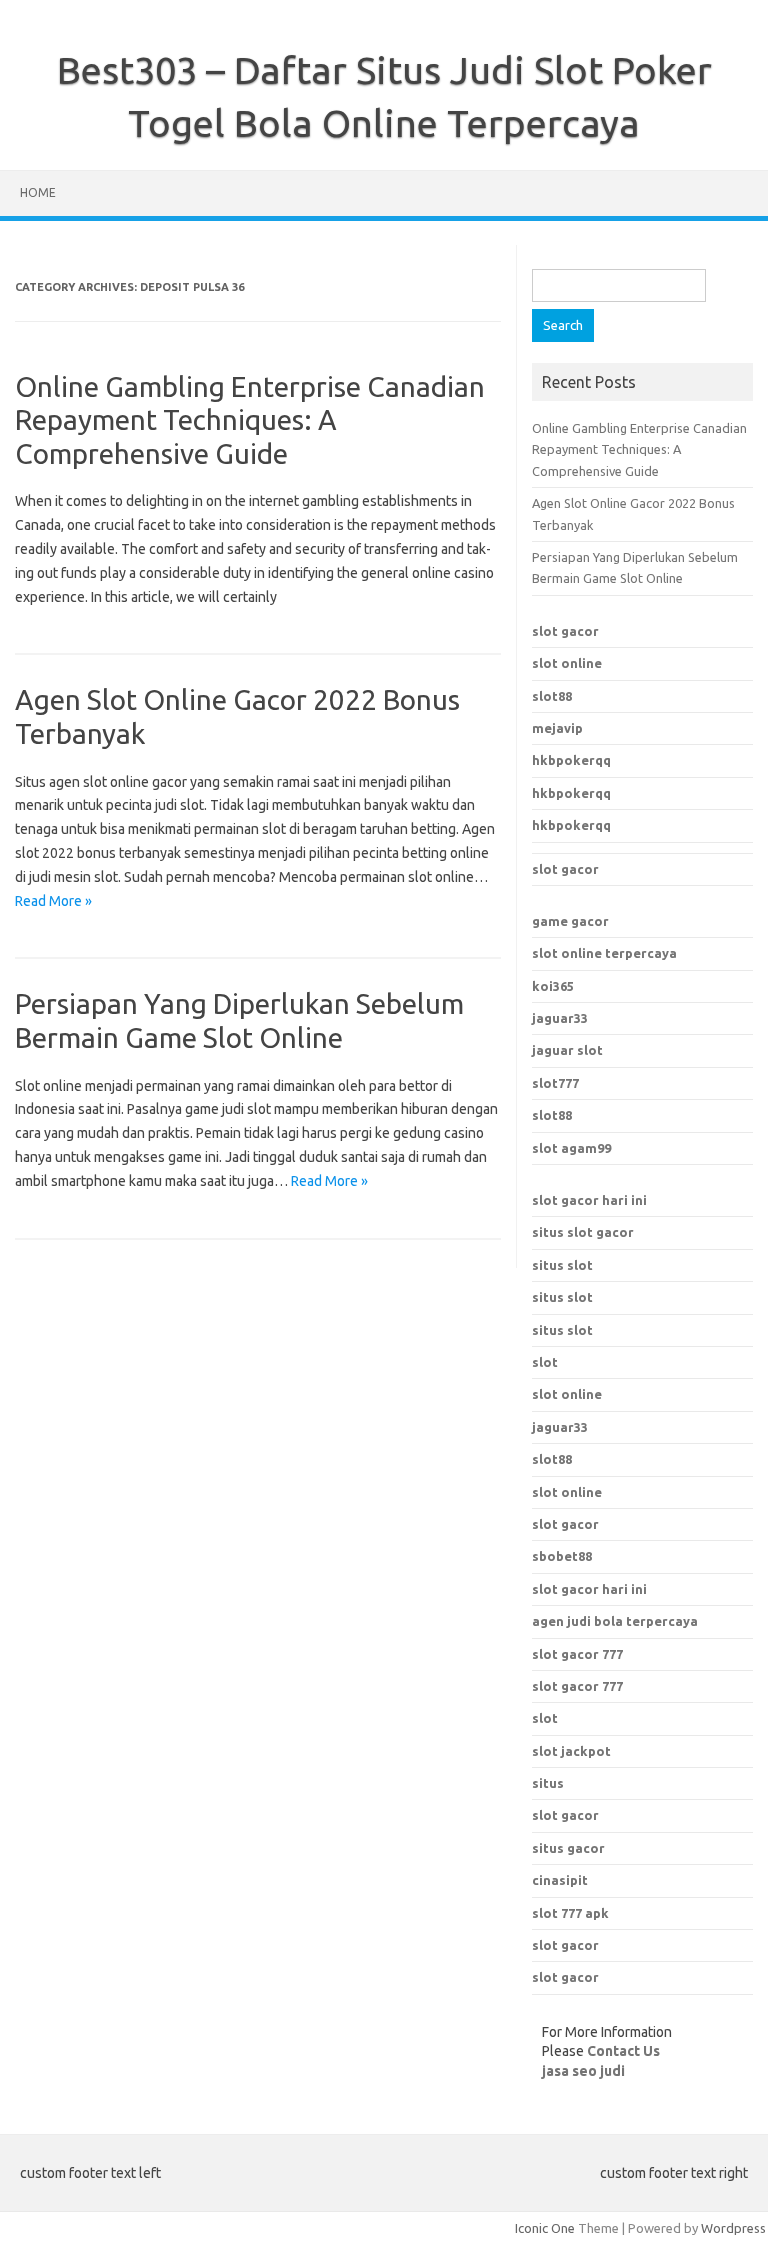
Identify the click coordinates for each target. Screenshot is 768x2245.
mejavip (557, 728)
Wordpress (733, 2228)
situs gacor (568, 1848)
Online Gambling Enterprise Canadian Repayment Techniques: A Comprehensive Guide (250, 420)
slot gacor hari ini (589, 1200)
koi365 (553, 986)
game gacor (570, 921)
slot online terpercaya (604, 953)
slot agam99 (571, 1148)
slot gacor (565, 631)
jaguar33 (560, 1018)
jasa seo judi (583, 2071)
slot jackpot (571, 1751)
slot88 (552, 696)
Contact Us (623, 2051)
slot (545, 1362)
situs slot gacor (583, 1232)
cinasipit (560, 1880)
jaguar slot (567, 1050)
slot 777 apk (570, 1913)
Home (38, 192)
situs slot (562, 1265)
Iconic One (545, 2228)
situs (548, 1783)
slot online (567, 663)
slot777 (555, 1083)
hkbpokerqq (571, 760)
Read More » (53, 901)
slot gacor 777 (577, 1654)
